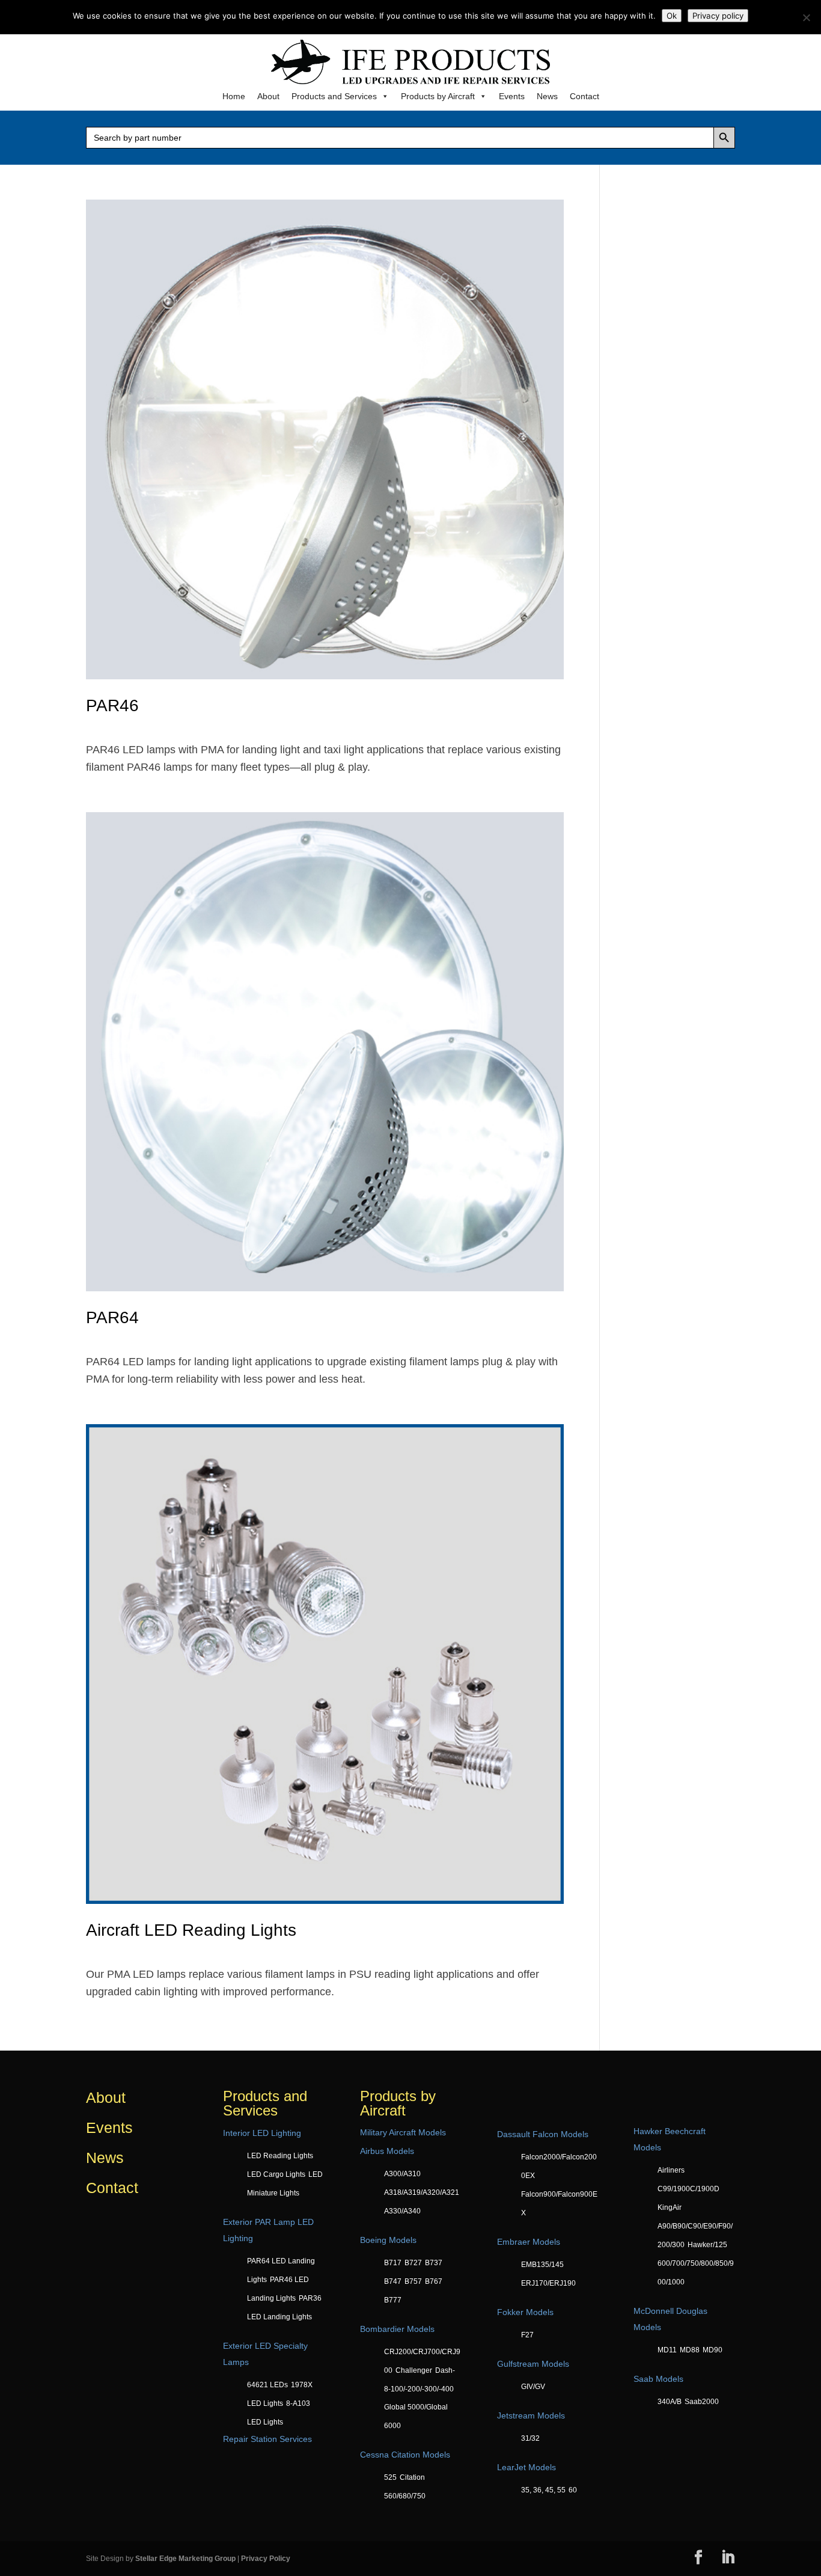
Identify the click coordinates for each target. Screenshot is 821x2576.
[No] (806, 17)
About (268, 96)
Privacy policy (718, 16)
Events (512, 96)
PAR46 (112, 705)
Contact (584, 96)
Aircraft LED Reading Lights (191, 1930)
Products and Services (334, 96)
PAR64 (112, 1317)
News (547, 96)
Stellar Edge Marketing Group (185, 2559)
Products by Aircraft (438, 96)
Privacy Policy (266, 2559)
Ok (672, 16)
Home (234, 96)
